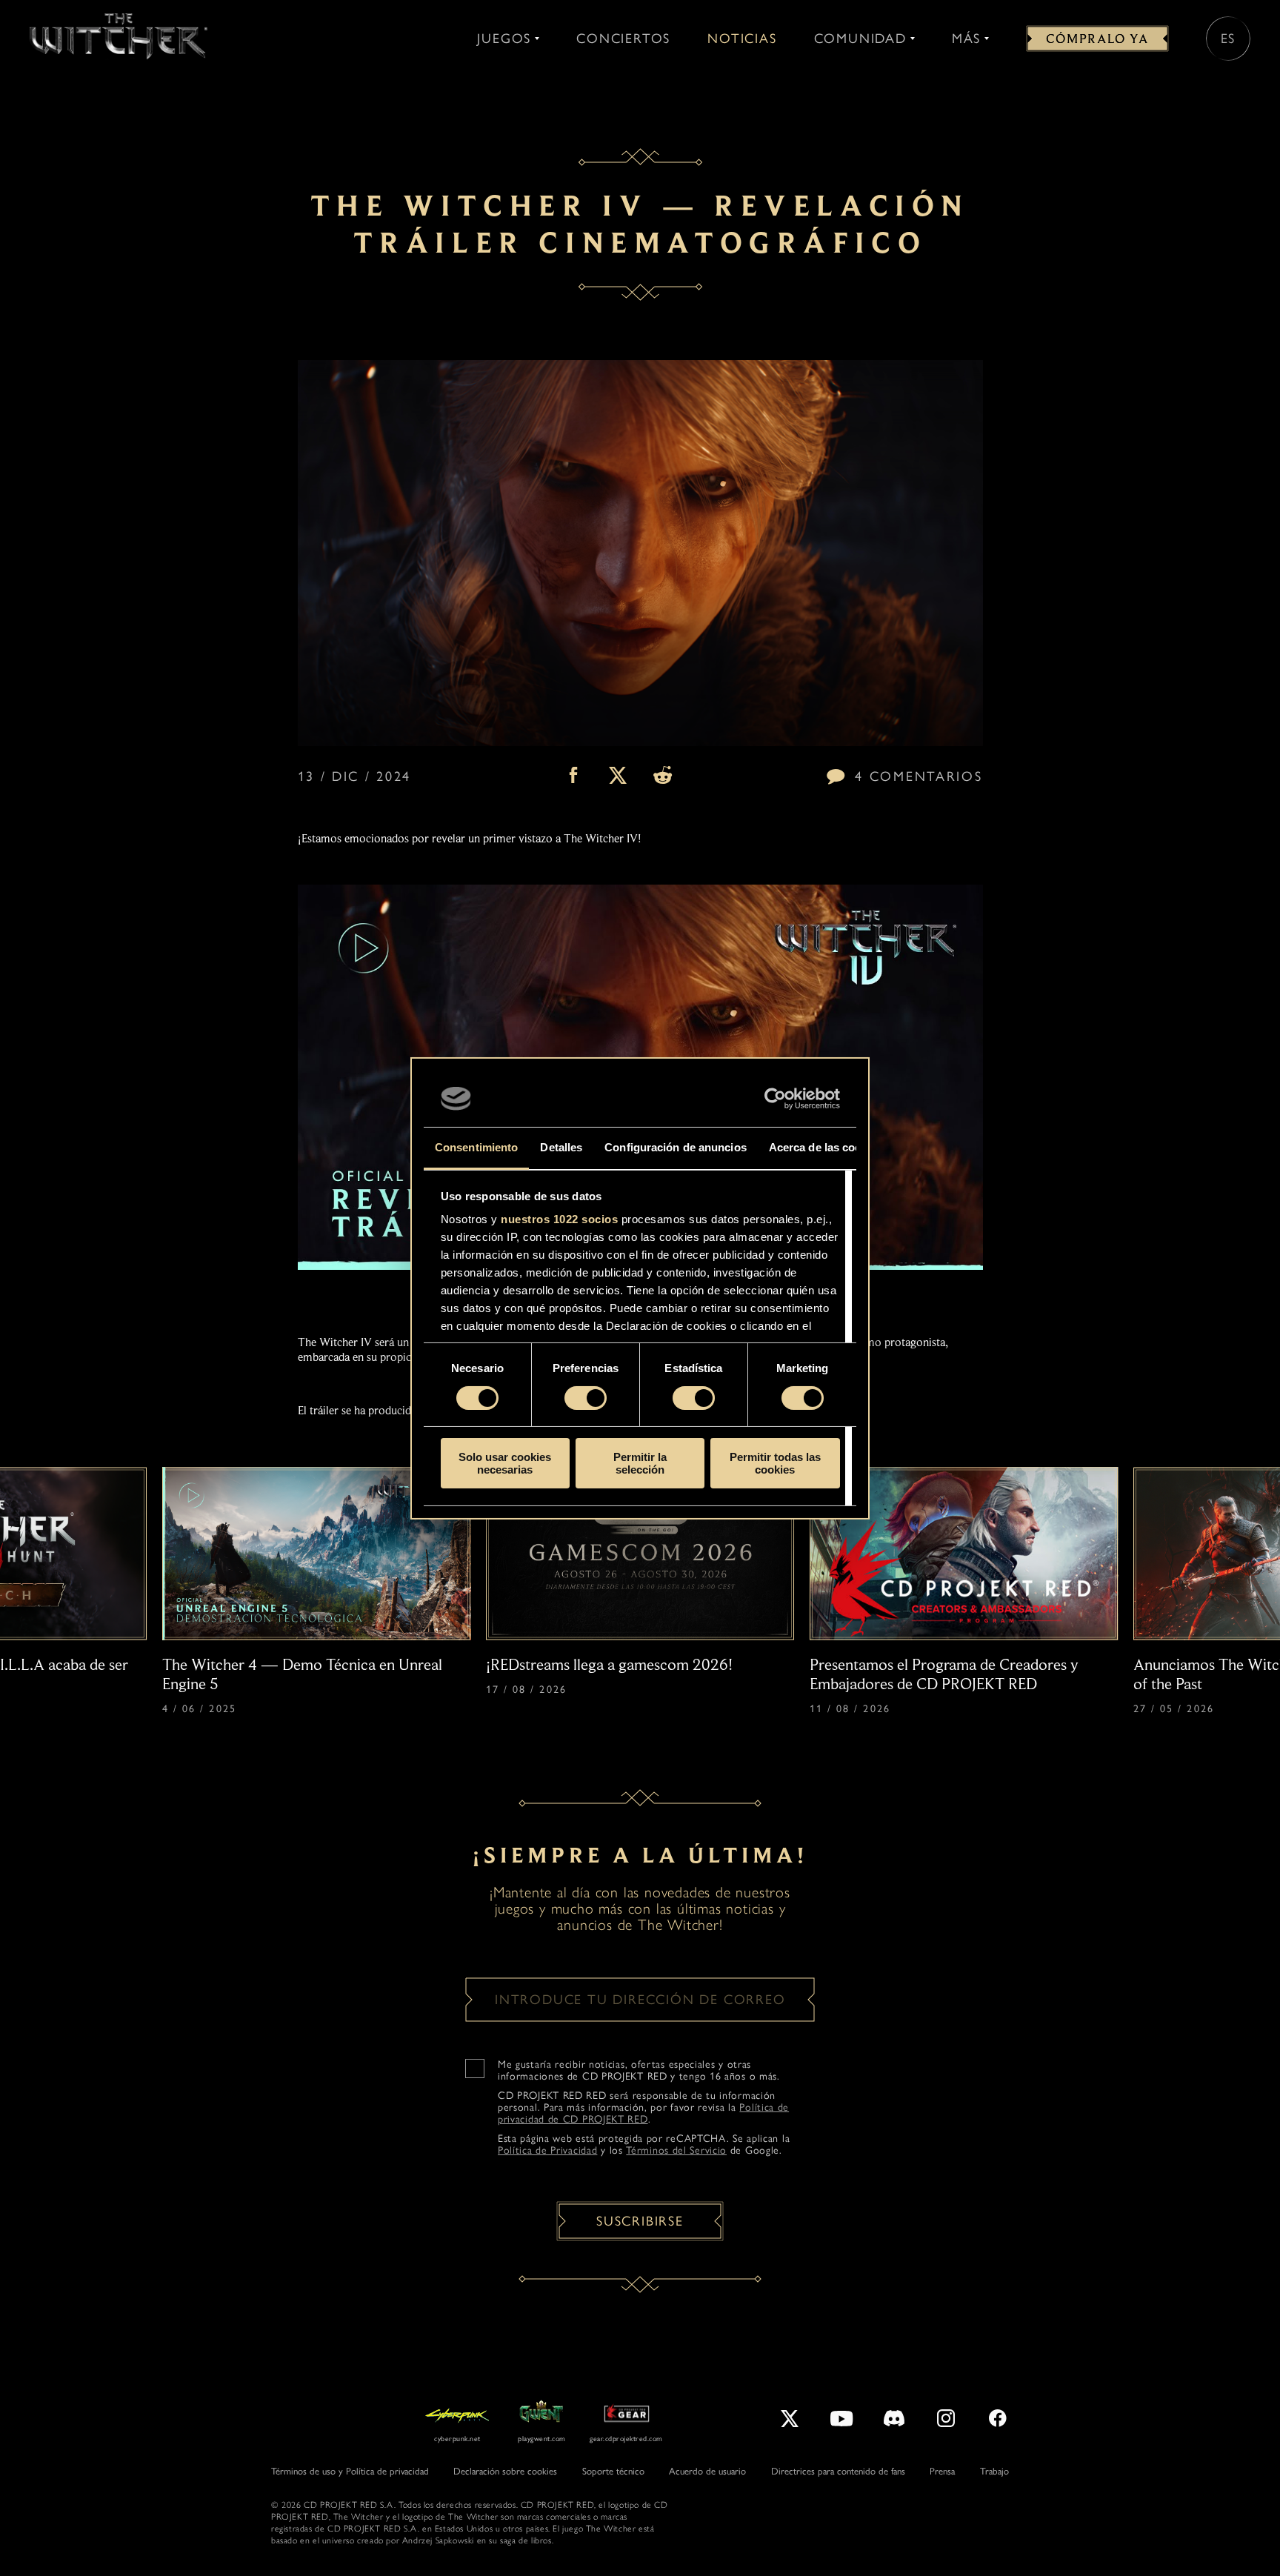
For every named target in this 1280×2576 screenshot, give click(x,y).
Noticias (742, 39)
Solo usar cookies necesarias (505, 1463)
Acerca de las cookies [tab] (826, 1147)
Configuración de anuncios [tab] (676, 1147)
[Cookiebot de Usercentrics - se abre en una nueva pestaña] (775, 1099)
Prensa (942, 2471)
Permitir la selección (640, 1463)
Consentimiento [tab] (476, 1147)
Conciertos (623, 39)
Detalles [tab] (561, 1147)
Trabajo (994, 2471)
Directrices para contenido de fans (838, 2471)
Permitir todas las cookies (775, 1463)
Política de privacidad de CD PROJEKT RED (643, 2113)
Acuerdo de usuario (707, 2471)
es (1229, 39)
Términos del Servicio (676, 2150)
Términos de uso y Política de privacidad (350, 2471)
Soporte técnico (613, 2471)
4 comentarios (919, 776)
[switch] (586, 1398)
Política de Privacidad (547, 2150)
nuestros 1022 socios (559, 1219)
